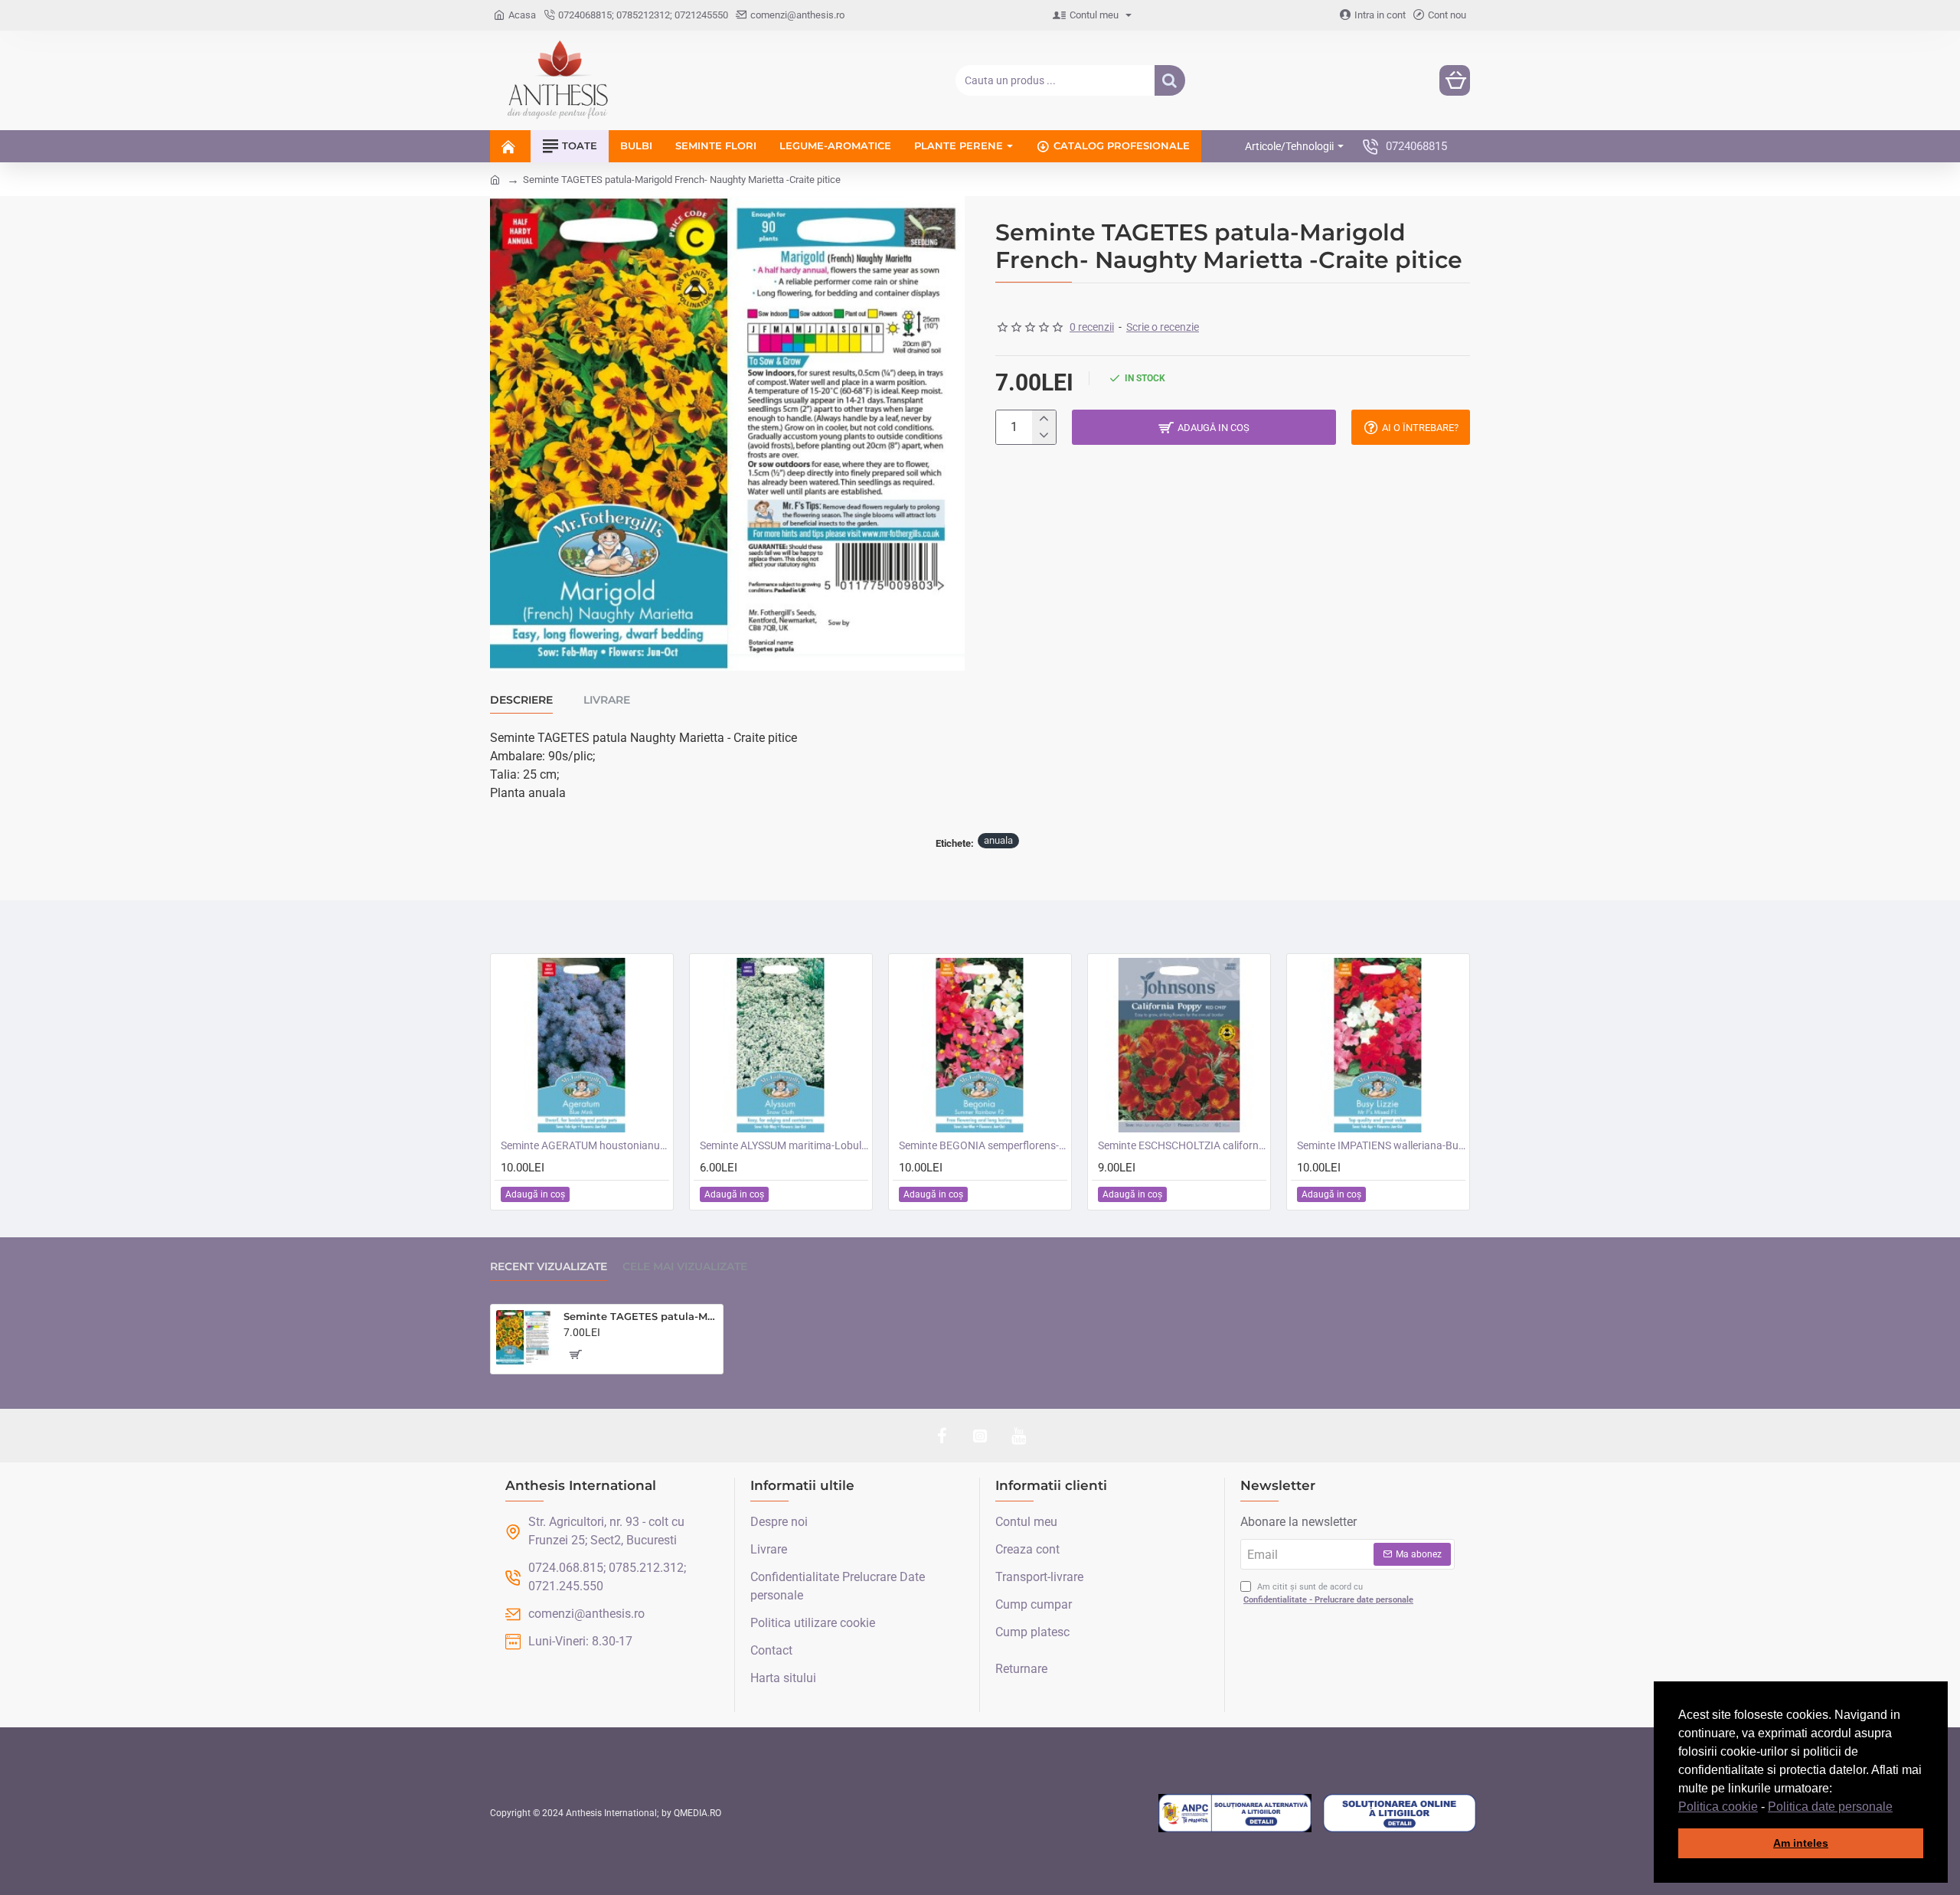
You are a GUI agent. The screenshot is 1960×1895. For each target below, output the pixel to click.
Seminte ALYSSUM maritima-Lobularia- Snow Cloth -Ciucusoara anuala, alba (784, 1145)
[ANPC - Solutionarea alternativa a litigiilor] (1235, 1813)
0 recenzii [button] (1092, 327)
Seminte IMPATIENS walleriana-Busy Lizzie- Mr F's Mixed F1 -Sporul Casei (1381, 1145)
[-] (1044, 436)
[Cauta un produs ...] (1170, 80)
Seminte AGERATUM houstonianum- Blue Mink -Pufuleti (585, 1145)
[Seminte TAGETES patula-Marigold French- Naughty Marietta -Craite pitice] (524, 1338)
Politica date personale (1830, 1807)
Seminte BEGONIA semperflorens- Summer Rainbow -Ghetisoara (983, 1145)
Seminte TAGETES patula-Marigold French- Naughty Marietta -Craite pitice (640, 1316)
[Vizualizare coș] (1455, 80)
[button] (1898, 1808)
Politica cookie (1718, 1807)
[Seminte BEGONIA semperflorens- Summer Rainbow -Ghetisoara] (980, 1045)
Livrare (607, 700)
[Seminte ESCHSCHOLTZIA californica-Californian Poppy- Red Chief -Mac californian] (1179, 1045)
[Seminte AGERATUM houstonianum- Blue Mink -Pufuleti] (582, 1045)
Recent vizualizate (549, 1267)
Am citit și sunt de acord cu (1328, 1593)
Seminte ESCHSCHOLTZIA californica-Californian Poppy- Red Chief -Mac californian (1182, 1145)
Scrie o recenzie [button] (1163, 327)
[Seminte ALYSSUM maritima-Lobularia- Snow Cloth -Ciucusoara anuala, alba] (781, 1045)
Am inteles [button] (1801, 1843)
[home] (495, 179)
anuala (998, 840)
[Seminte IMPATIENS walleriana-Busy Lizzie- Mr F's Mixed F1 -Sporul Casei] (1378, 1045)
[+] (1044, 419)
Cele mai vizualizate (685, 1267)
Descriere (521, 700)
